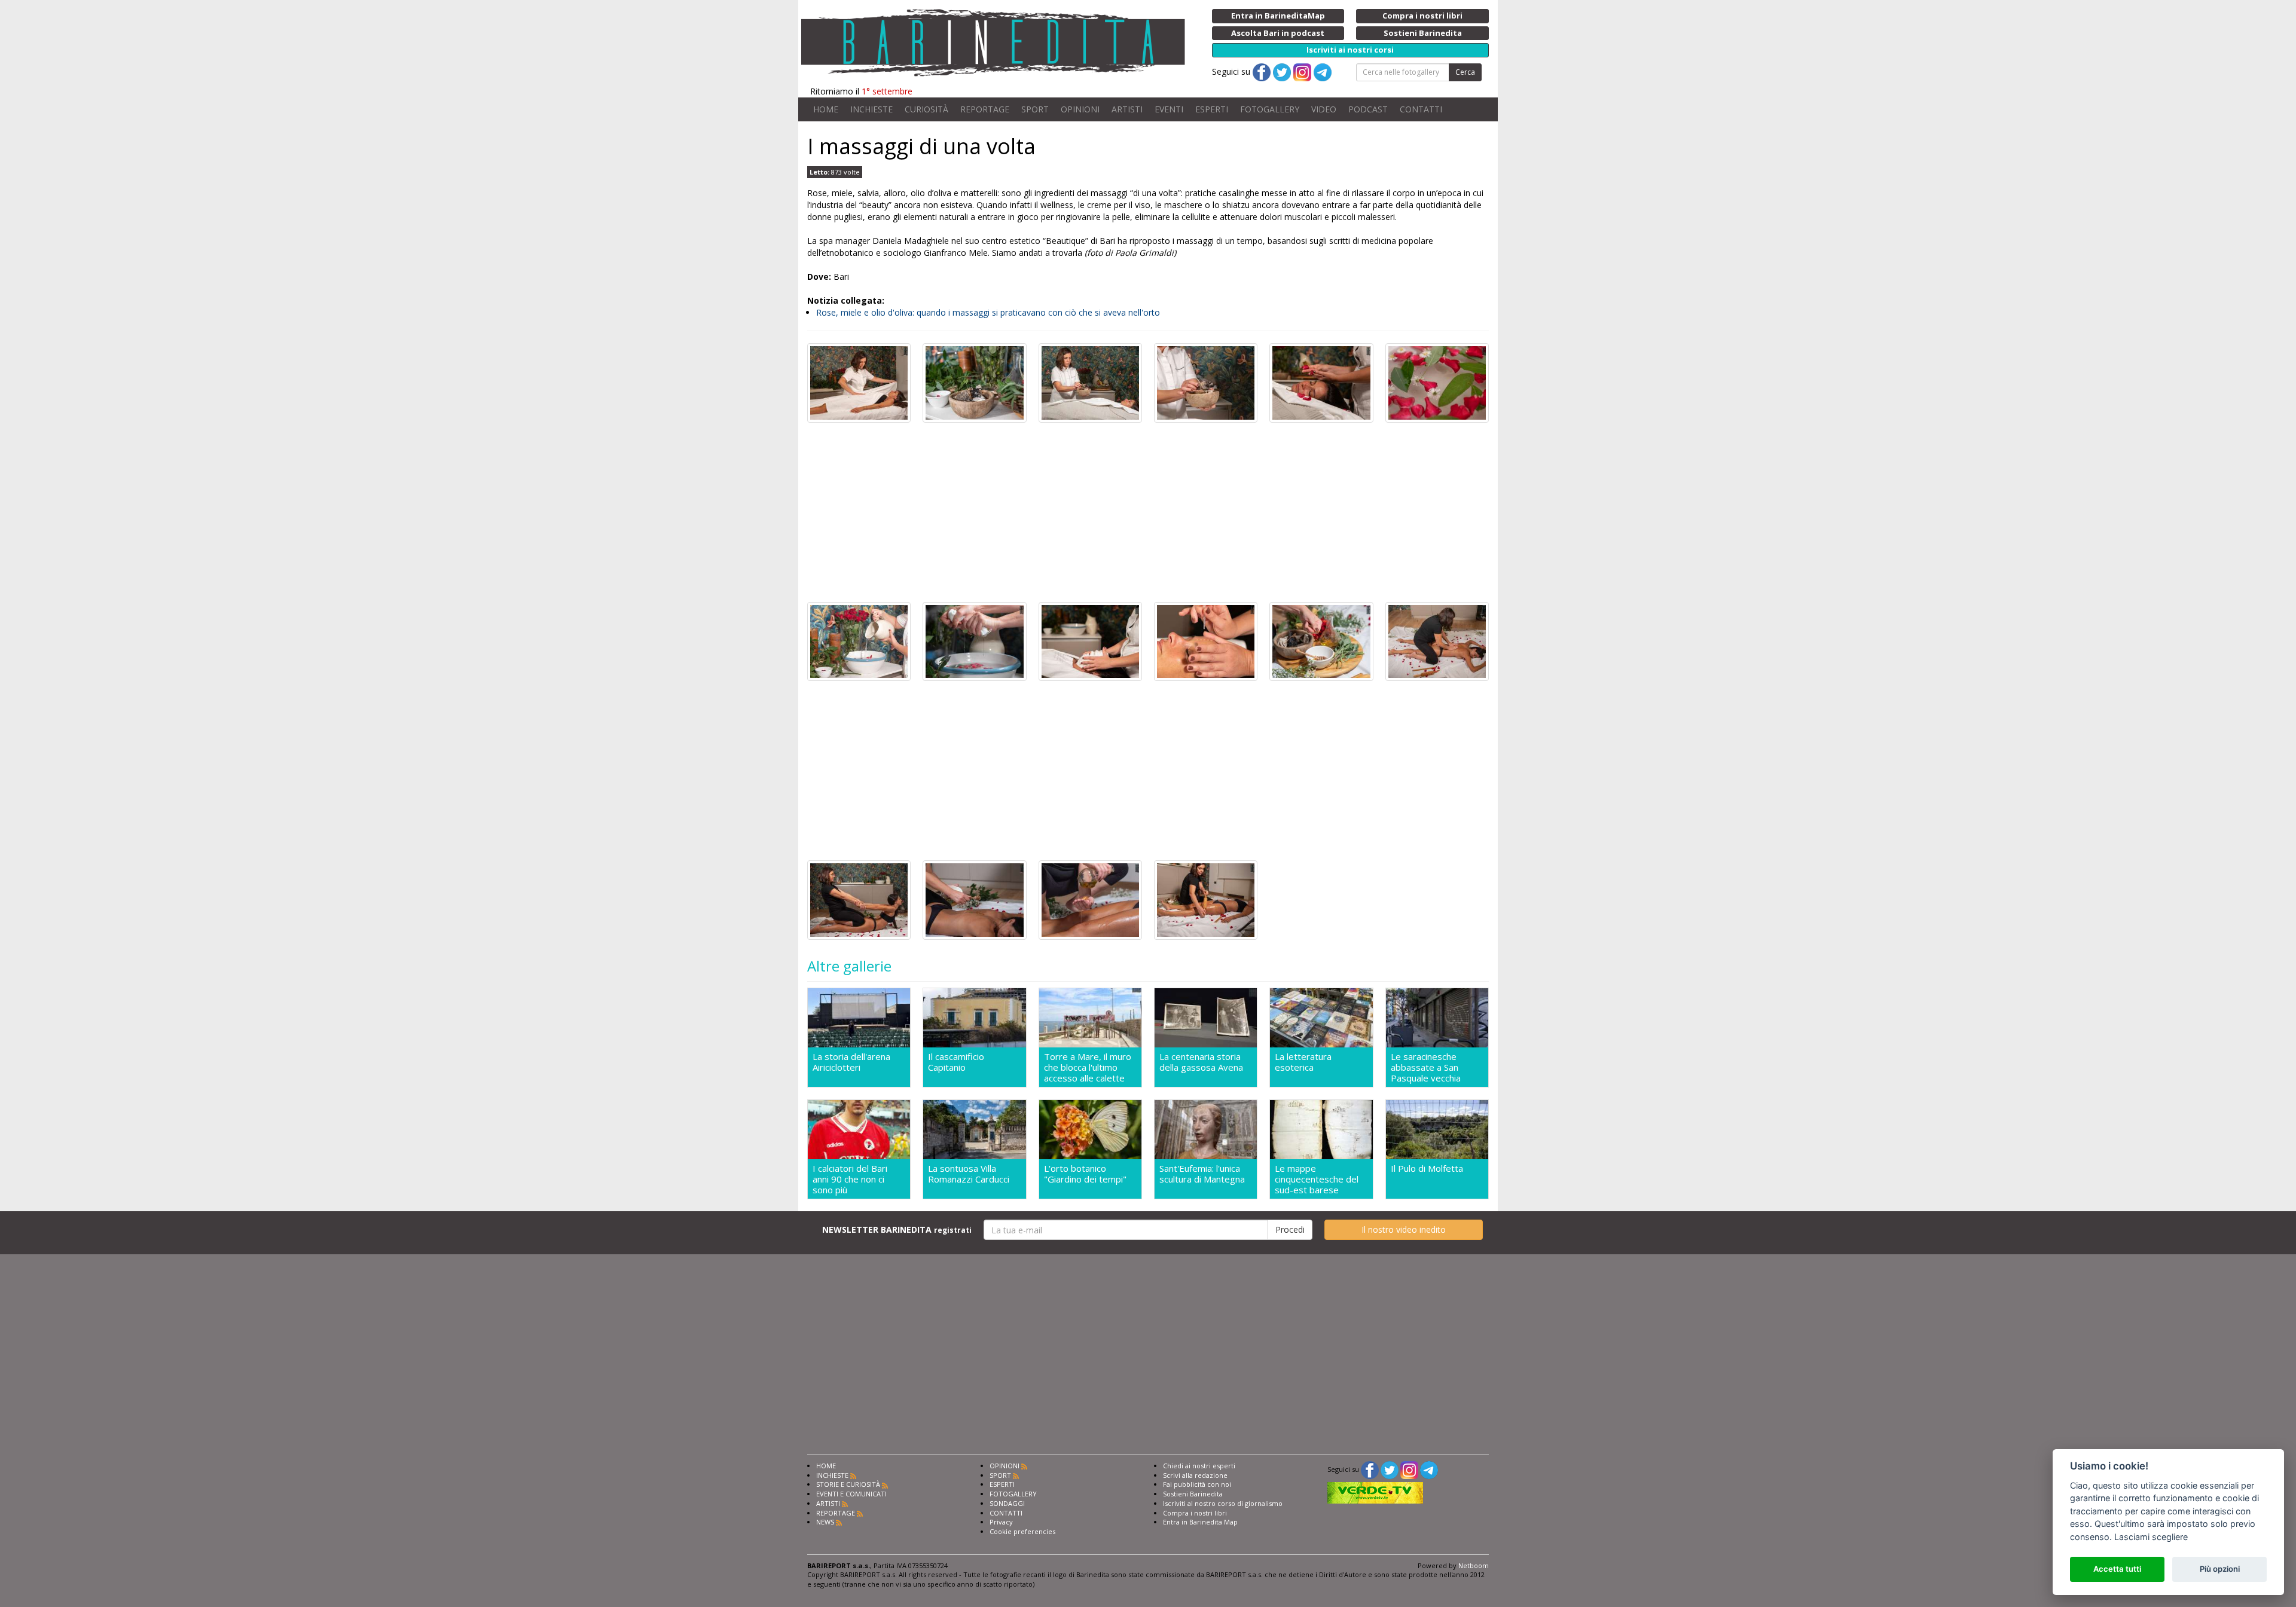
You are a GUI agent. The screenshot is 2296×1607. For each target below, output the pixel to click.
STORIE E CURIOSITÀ (848, 1484)
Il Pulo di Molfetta (1427, 1168)
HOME (826, 109)
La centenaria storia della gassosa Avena (1201, 1062)
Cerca (1465, 72)
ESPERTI (1212, 109)
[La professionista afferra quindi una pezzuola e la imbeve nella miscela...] (974, 641)
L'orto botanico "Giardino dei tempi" (1085, 1174)
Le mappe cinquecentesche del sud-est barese (1317, 1179)
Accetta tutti (2117, 1569)
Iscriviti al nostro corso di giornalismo (1223, 1503)
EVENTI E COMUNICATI (851, 1494)
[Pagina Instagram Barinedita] (1409, 1469)
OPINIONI (1080, 109)
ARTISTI (1127, 109)
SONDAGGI (1007, 1503)
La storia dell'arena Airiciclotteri (851, 1062)
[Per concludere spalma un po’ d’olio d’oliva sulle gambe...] (1090, 899)
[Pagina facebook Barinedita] (1370, 1469)
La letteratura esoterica (1303, 1062)
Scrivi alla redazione (1195, 1475)
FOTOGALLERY (1270, 109)
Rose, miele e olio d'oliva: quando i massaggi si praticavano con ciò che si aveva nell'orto (988, 312)
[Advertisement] (1148, 512)
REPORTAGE (985, 109)
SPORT (1035, 109)
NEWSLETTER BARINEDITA (897, 1229)
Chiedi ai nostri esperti (1199, 1466)
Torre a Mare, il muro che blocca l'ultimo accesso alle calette (1088, 1067)
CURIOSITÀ (926, 109)
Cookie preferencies (1022, 1531)
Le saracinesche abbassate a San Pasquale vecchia (1426, 1067)
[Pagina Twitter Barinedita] (1390, 1469)
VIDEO (1324, 109)
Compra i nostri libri (1195, 1513)
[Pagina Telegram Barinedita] (1429, 1469)
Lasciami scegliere (2151, 1537)
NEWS (825, 1522)
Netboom (1474, 1565)
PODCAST (1368, 109)
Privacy (1001, 1522)
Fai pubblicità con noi (1197, 1484)
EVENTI (1169, 109)
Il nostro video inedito (1404, 1229)
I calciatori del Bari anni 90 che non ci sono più (850, 1179)
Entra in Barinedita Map (1200, 1522)
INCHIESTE (871, 109)
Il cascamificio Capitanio (956, 1062)
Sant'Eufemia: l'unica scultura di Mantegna (1202, 1174)
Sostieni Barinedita (1193, 1494)
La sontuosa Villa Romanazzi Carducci (969, 1174)
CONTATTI (1421, 109)
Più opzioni (2220, 1569)
